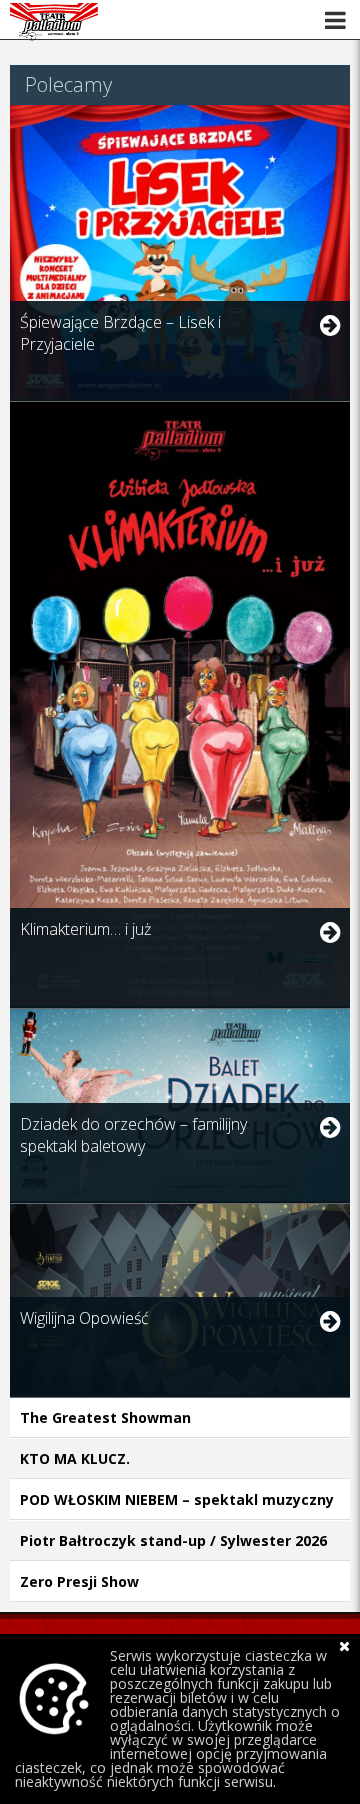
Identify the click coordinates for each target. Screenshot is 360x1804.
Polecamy (68, 84)
